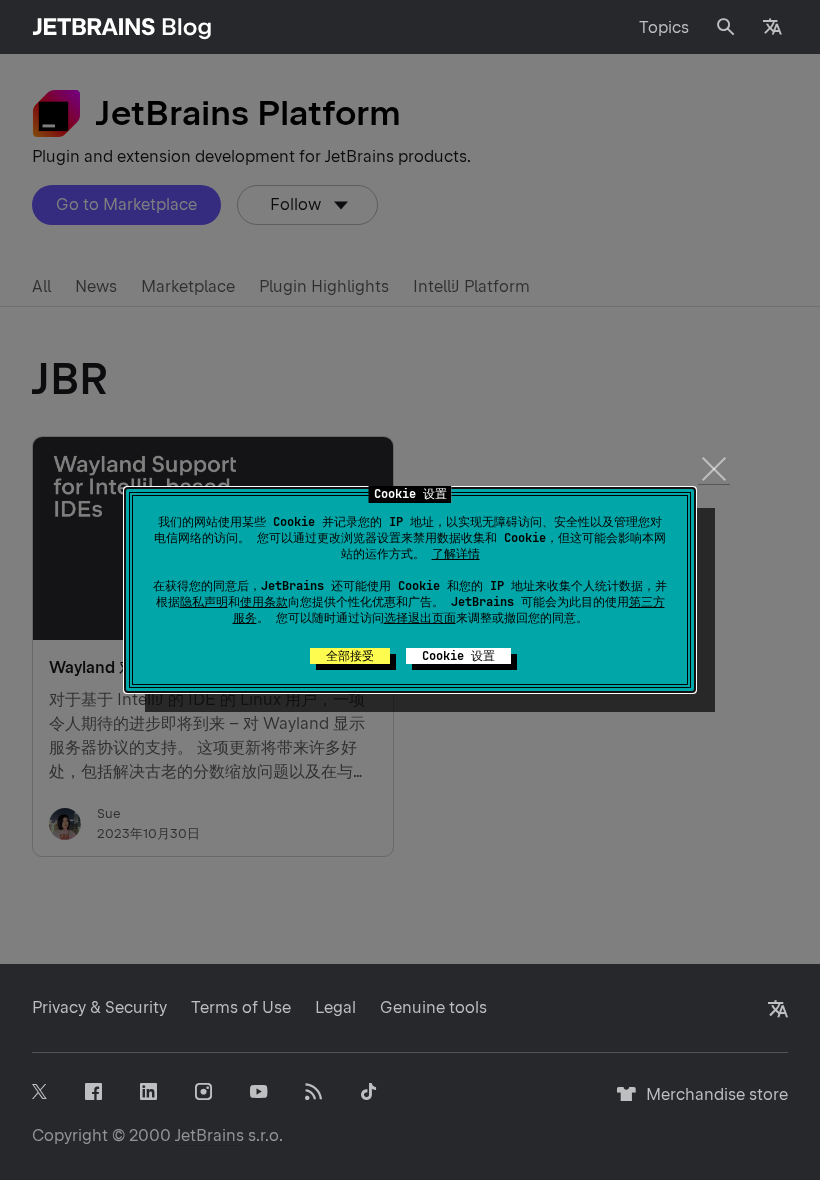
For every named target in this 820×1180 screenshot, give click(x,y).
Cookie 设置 (458, 656)
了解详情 (456, 554)
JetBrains (209, 1135)
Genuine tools (433, 1007)
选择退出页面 (420, 618)
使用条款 (264, 602)
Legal (335, 1007)
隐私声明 (204, 602)
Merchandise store (711, 1103)
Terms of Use (241, 1007)
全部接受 (350, 656)
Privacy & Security (99, 1007)
